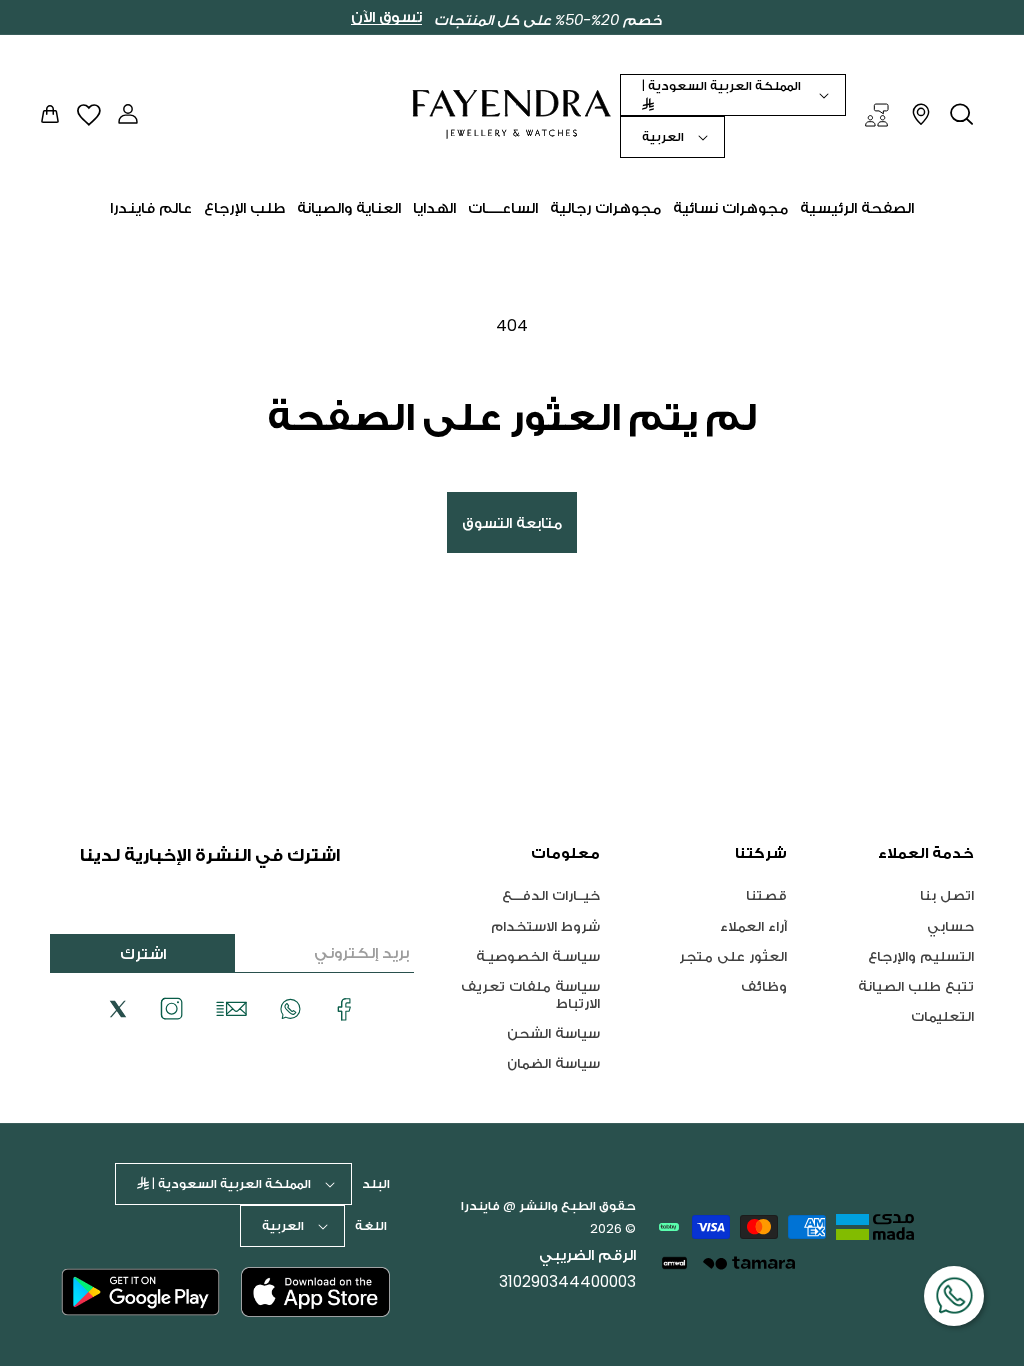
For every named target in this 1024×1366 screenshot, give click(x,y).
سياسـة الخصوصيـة (538, 955)
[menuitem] (857, 208)
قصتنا (766, 895)
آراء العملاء (753, 925)
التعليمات (942, 1015)
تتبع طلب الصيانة (916, 985)
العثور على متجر (733, 955)
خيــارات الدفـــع (551, 895)
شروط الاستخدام (545, 925)
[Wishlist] (89, 114)
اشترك (143, 953)
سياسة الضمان (553, 1062)
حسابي (950, 925)
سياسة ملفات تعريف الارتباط (530, 994)
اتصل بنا (947, 895)
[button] (962, 114)
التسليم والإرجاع (921, 955)
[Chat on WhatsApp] (954, 1296)
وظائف (764, 985)
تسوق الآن (386, 17)
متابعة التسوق (512, 522)
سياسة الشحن (553, 1032)
